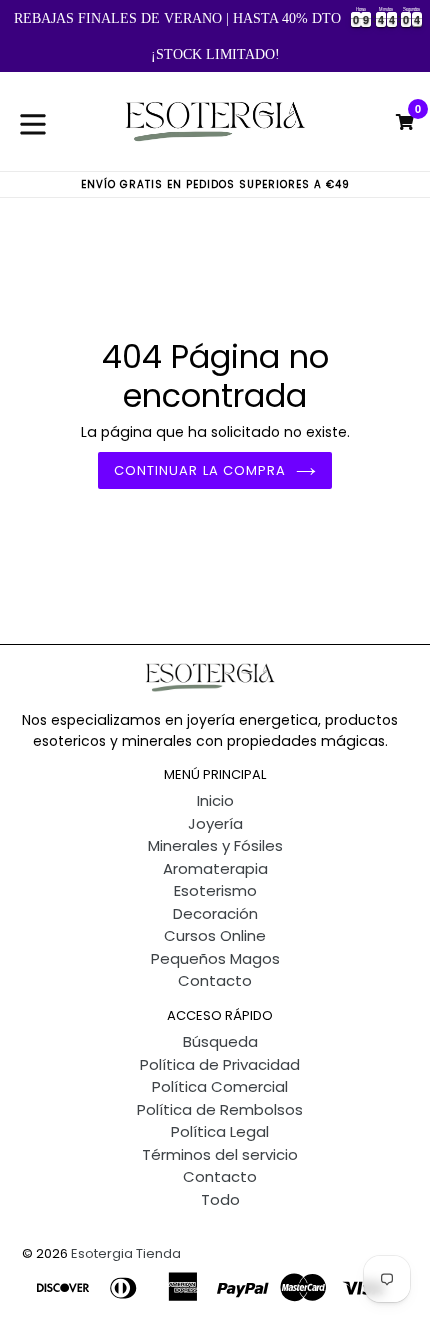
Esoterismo (215, 890)
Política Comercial (220, 1086)
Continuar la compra (200, 470)
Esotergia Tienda (126, 1253)
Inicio (215, 800)
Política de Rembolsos (220, 1109)
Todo (220, 1199)
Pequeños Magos (215, 958)
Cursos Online (215, 935)
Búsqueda (220, 1041)
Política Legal (220, 1131)
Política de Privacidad (220, 1064)
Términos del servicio (220, 1154)
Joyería (215, 823)
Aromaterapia (215, 868)
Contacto (215, 980)
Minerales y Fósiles (215, 845)
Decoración (215, 913)
